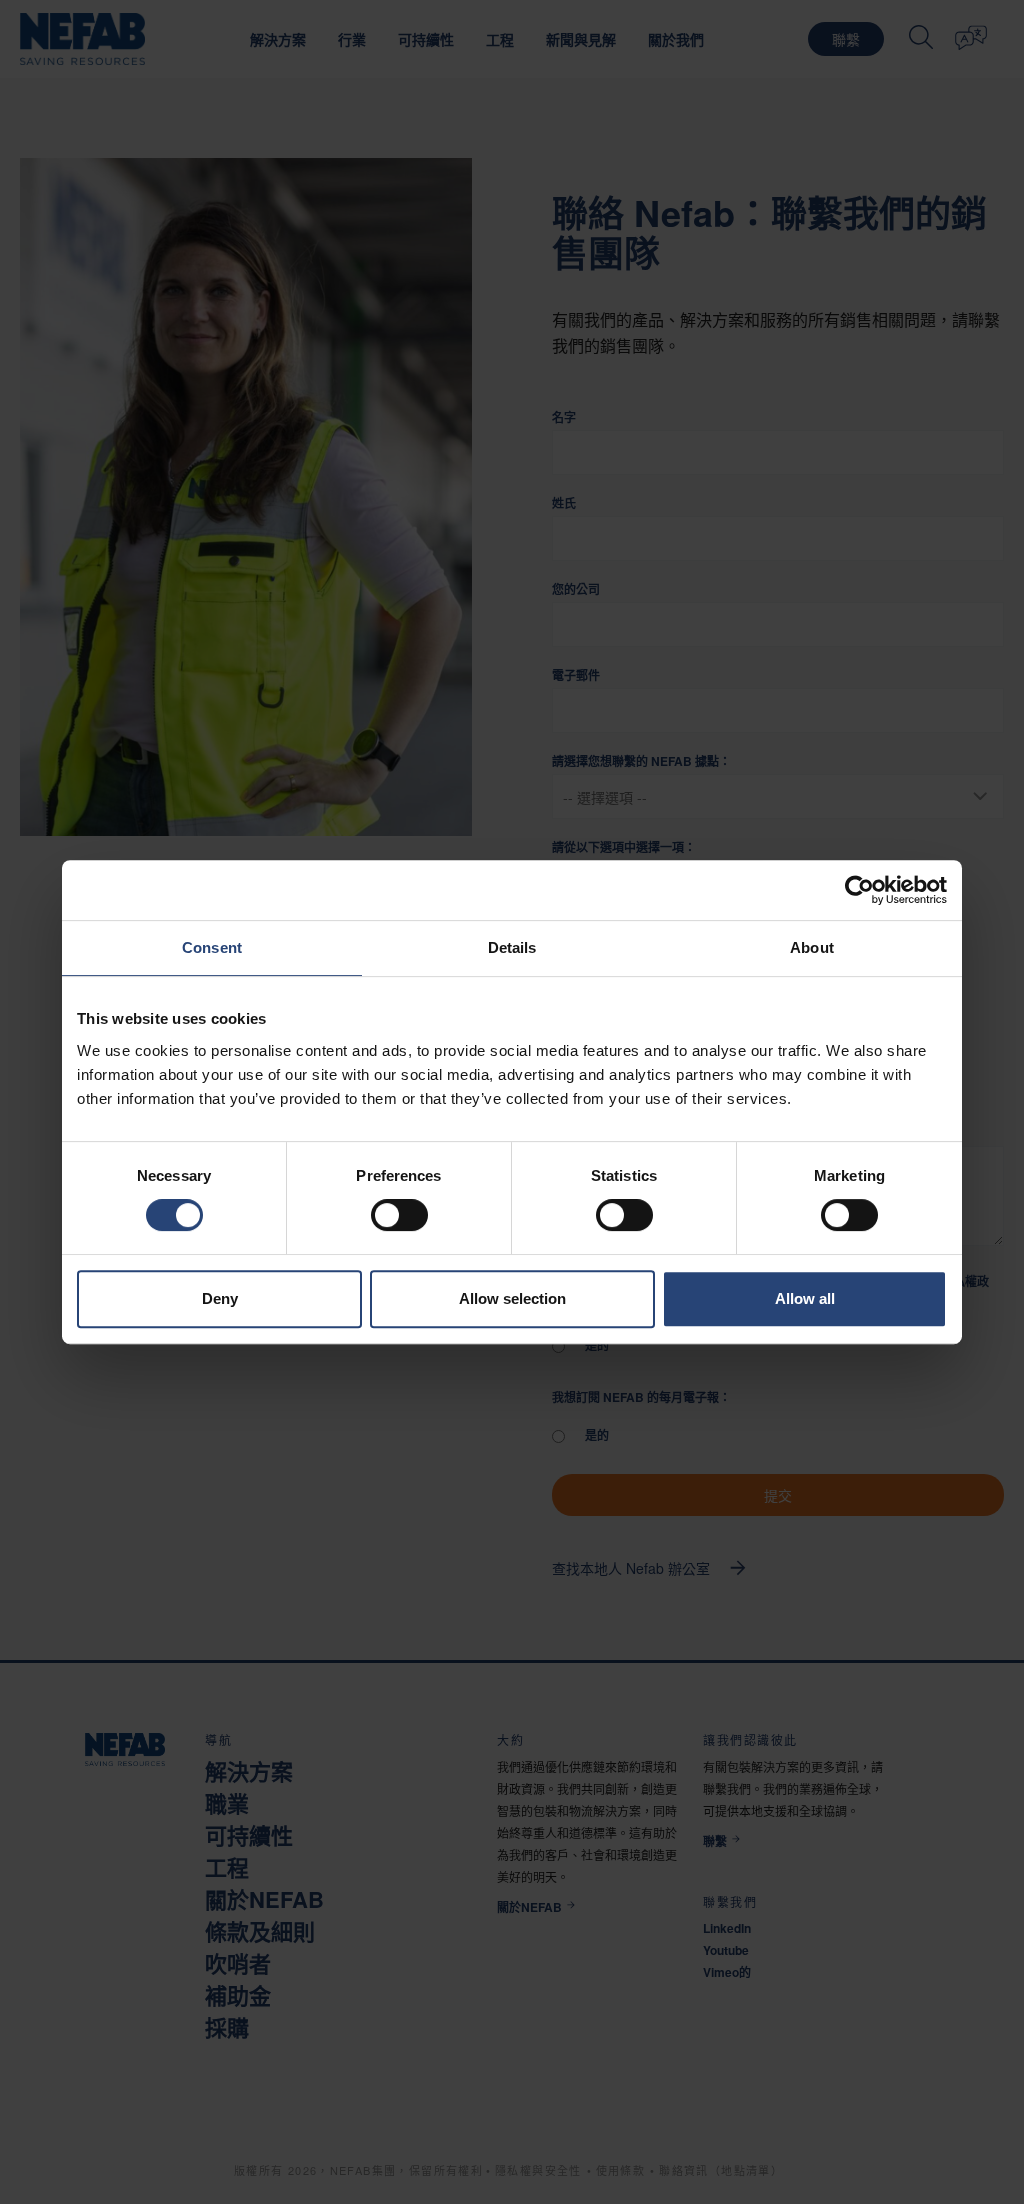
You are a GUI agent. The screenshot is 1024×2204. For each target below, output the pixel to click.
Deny (220, 1298)
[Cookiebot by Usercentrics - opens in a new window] (859, 890)
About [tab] (812, 947)
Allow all (805, 1298)
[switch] (399, 1215)
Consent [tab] (212, 947)
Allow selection (512, 1298)
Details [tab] (512, 947)
